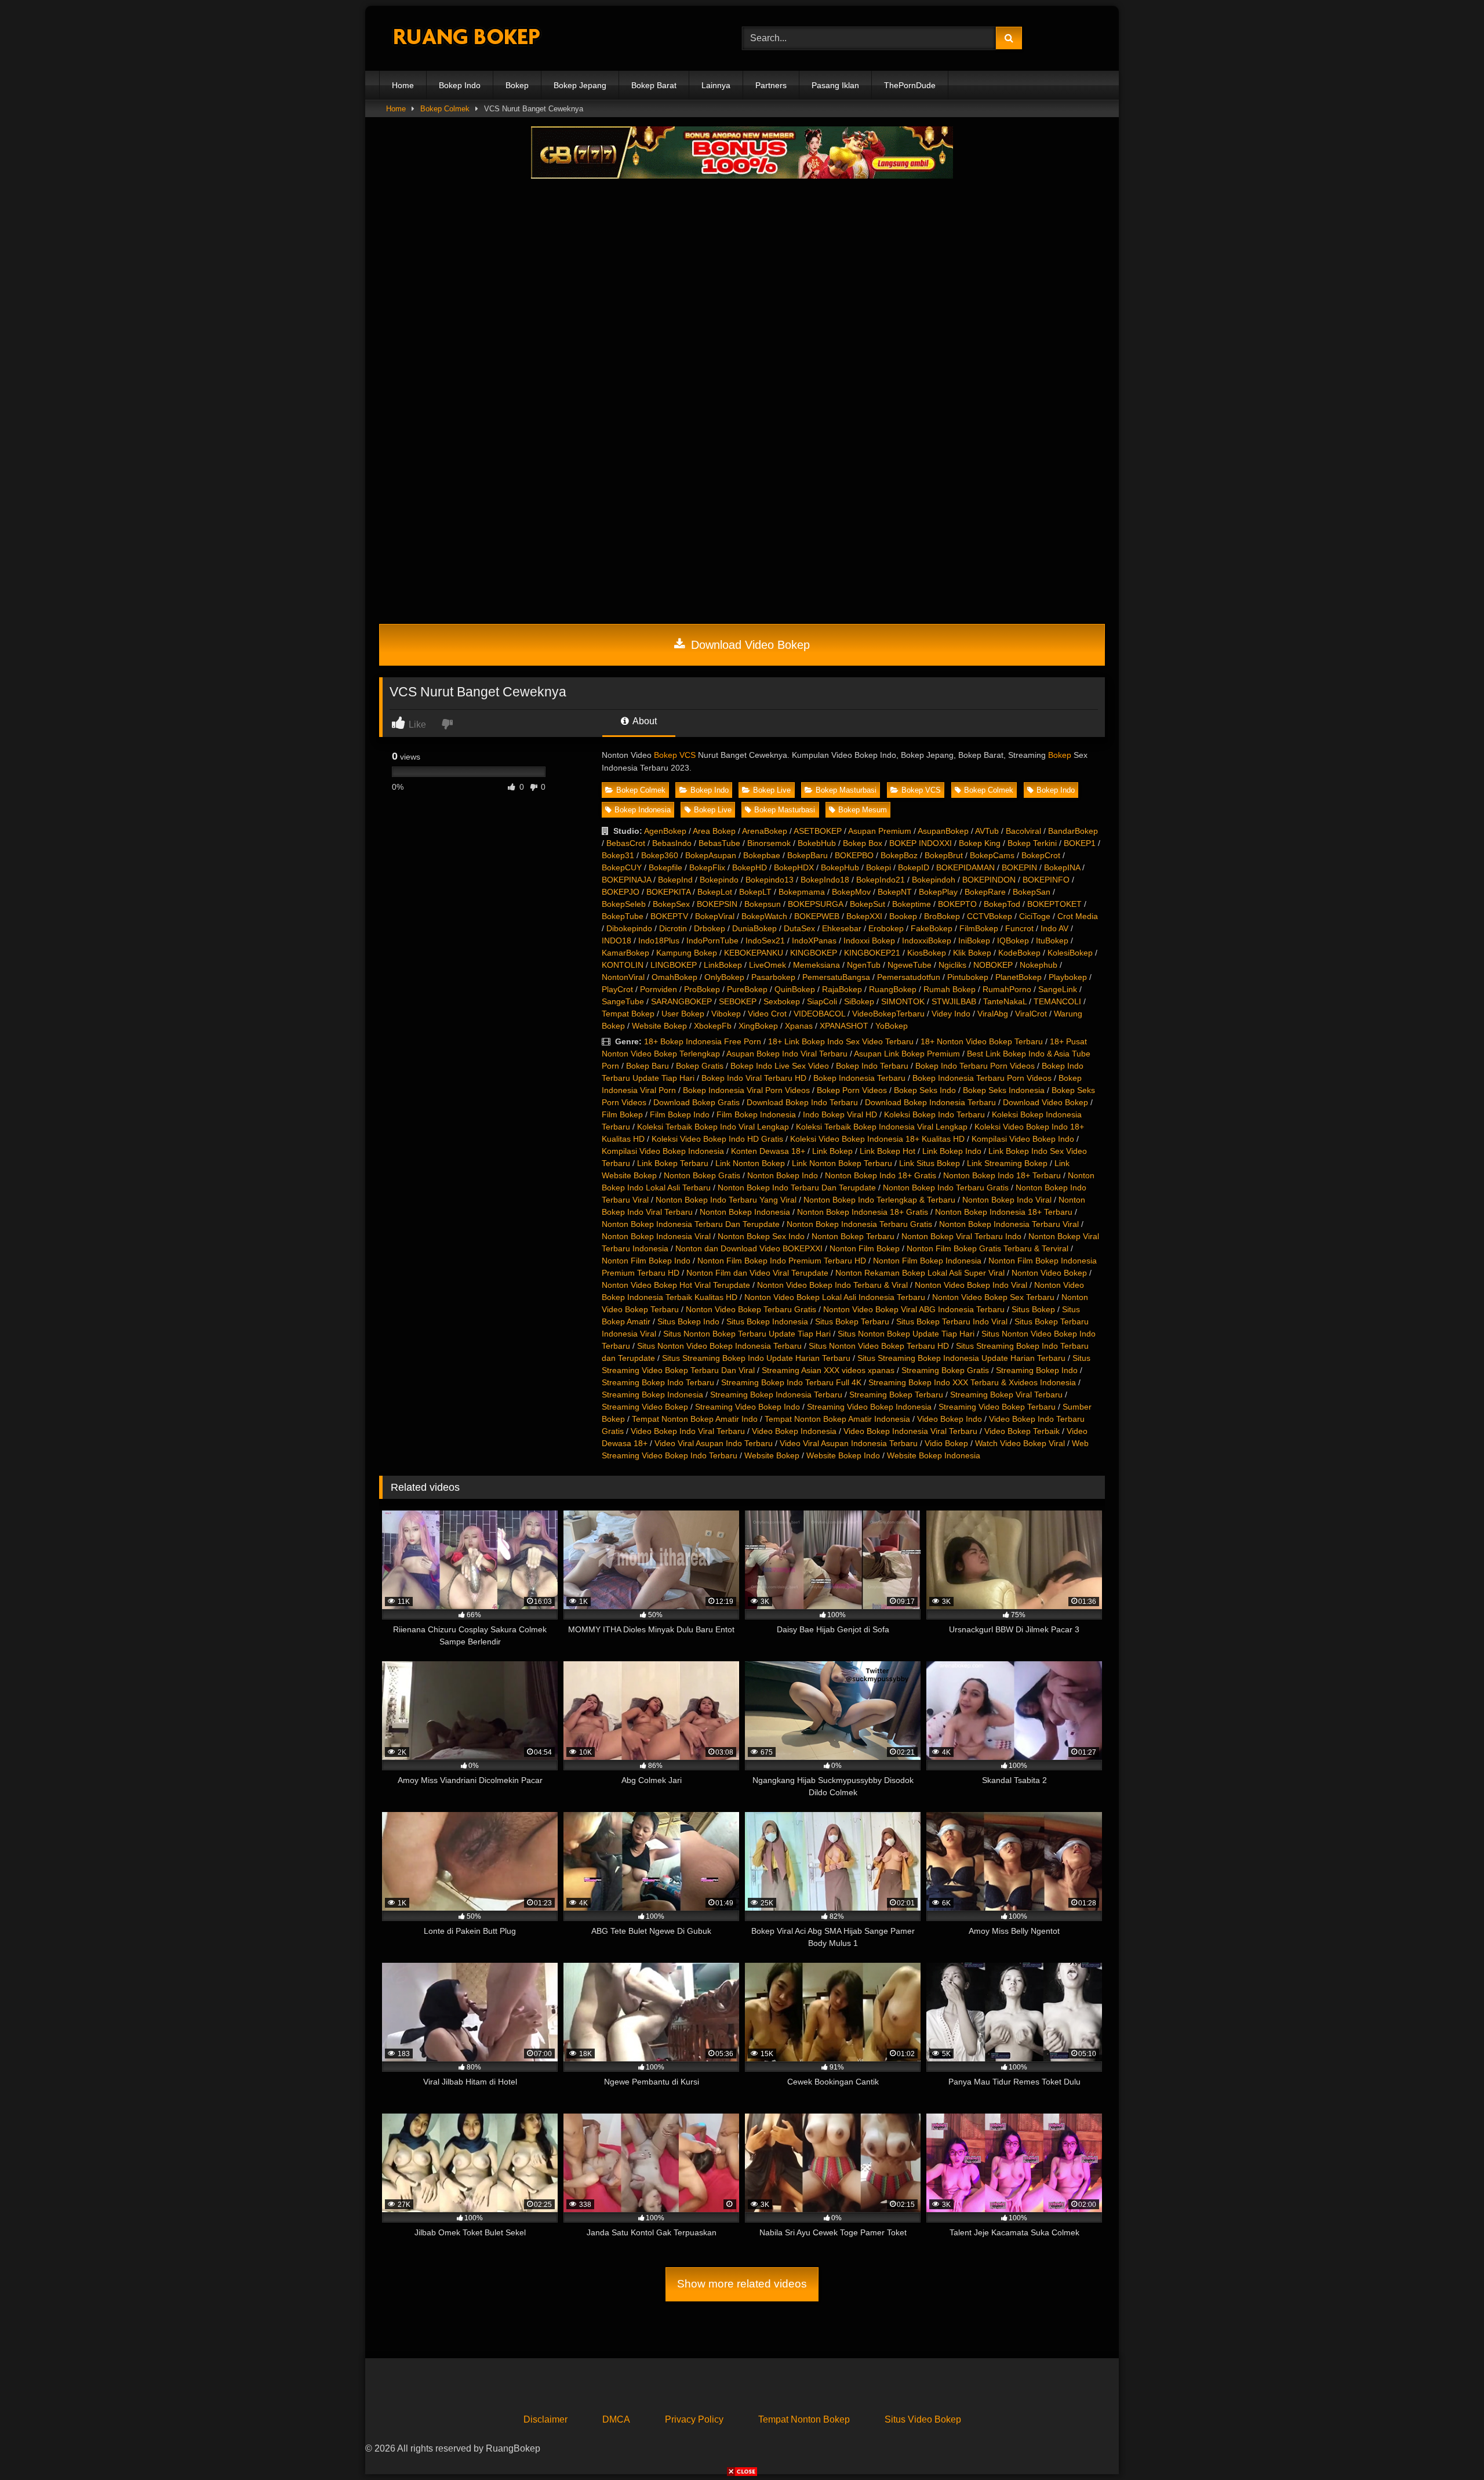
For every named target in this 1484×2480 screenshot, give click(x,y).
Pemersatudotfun (909, 977)
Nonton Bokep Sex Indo (761, 1236)
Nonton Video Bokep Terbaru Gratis (751, 1309)
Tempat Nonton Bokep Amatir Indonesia (837, 1419)
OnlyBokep (724, 977)
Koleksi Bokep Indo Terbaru (934, 1114)
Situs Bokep (1033, 1309)
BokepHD (750, 867)
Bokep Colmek (445, 109)
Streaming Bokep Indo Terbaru (658, 1382)
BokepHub (840, 867)
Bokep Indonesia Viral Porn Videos (746, 1090)
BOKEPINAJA (626, 880)
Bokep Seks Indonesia (1004, 1090)
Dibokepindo (629, 928)
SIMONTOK (903, 1001)
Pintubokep (968, 977)
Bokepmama (802, 892)
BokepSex (671, 904)
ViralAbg (993, 1014)
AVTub (987, 831)
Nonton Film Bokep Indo (646, 1261)
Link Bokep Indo (952, 1151)
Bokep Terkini (1032, 843)
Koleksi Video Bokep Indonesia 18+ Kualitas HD (877, 1139)
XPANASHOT (844, 1026)
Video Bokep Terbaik (1022, 1431)
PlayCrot (617, 989)
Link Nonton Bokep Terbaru (842, 1163)
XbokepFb (713, 1026)
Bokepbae (762, 855)
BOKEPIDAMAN (965, 867)
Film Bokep (622, 1114)
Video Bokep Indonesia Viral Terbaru (910, 1431)
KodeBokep (1019, 953)
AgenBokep (665, 831)
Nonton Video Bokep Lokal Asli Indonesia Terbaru (835, 1297)
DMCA (616, 2419)
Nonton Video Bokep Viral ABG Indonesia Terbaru (914, 1309)
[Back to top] (1448, 2445)
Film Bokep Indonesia (756, 1114)
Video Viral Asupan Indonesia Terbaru (849, 1443)
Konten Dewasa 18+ (768, 1151)
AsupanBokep (943, 831)
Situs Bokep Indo (688, 1321)
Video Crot (767, 1014)
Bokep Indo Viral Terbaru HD (754, 1078)
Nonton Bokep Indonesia (745, 1212)
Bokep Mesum (863, 810)
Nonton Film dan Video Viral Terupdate (757, 1273)
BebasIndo (672, 843)
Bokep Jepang (580, 85)
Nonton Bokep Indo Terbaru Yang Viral (726, 1200)
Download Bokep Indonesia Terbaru (930, 1102)
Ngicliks (952, 965)
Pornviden (659, 989)
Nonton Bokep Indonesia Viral (656, 1236)
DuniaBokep (754, 928)
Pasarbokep (773, 977)
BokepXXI (864, 916)
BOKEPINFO (1046, 880)
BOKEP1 (1080, 843)
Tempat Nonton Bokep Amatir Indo (695, 1419)
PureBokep (747, 989)
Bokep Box (863, 843)
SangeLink (1058, 989)
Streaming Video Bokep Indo (748, 1407)
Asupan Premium (880, 831)
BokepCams (992, 855)
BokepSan (1032, 892)
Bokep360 (660, 855)
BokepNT (895, 892)
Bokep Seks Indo (925, 1090)
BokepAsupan (711, 855)
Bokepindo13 (770, 880)
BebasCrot (626, 843)
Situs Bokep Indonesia (767, 1321)
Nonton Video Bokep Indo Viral (971, 1285)
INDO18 (616, 941)
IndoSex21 (765, 941)
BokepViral (715, 916)
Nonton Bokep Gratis (702, 1175)
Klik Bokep (972, 953)
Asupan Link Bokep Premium (907, 1054)
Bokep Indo (460, 85)
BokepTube (623, 916)
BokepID (914, 867)
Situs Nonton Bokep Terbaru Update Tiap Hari (747, 1334)
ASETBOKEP (818, 831)
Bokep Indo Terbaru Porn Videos (975, 1066)
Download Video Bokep (749, 645)
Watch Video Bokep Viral (1020, 1443)
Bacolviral (1023, 831)
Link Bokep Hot (888, 1151)
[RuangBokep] (466, 39)
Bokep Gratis (700, 1066)
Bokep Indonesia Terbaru (859, 1078)
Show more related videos (742, 2284)
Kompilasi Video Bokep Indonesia (663, 1151)
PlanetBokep (1019, 977)
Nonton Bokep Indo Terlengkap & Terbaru (879, 1200)
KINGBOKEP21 (872, 953)
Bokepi (879, 867)
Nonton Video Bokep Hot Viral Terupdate (676, 1285)
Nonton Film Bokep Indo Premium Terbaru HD (782, 1261)
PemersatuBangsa (836, 977)
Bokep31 (618, 855)
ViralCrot (1031, 1014)
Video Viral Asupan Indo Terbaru (714, 1443)
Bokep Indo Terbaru (872, 1066)
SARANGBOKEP (681, 1001)
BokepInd (675, 880)
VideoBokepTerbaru (888, 1014)
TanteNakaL (1005, 1001)
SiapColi (822, 1001)
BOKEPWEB (817, 916)
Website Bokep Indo (843, 1455)
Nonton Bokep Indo (783, 1175)
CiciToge (1035, 916)
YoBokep (892, 1026)
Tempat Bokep (628, 1014)
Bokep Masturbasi (846, 790)
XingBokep (758, 1026)
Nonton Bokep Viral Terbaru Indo (961, 1236)
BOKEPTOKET (1054, 904)
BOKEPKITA (668, 892)
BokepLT (755, 892)
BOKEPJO (621, 892)
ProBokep (702, 989)
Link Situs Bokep (930, 1163)
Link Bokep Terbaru (673, 1163)
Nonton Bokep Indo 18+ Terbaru (1002, 1175)
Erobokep (886, 928)
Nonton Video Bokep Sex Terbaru (993, 1297)
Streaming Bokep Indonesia (652, 1395)
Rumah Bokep (950, 989)
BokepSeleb (624, 904)
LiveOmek (768, 965)
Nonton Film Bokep (865, 1248)
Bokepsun (763, 904)
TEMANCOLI (1057, 1001)
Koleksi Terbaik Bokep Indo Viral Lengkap (713, 1127)
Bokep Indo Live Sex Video (780, 1066)
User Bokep (683, 1014)
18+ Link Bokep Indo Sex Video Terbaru (841, 1041)
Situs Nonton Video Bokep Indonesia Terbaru (719, 1346)
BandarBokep (1073, 831)
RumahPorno (1007, 989)
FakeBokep (932, 928)
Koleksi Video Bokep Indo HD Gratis (717, 1139)
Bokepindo (719, 880)
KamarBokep (625, 953)
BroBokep (942, 916)
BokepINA (1062, 867)
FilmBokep (979, 928)
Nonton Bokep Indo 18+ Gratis (881, 1175)
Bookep (903, 916)
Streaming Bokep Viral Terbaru (1006, 1395)
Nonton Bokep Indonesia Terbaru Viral (1009, 1224)
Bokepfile (665, 867)
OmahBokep (674, 977)
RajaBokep (842, 989)
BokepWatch (764, 916)
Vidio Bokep (946, 1443)
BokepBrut (944, 855)
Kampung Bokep (687, 953)
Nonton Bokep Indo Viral (1007, 1200)
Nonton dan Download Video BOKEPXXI (749, 1248)
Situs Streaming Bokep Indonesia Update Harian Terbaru (961, 1358)
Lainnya (716, 85)
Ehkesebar (842, 928)
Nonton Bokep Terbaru (853, 1236)
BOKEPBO (854, 855)
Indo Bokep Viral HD (840, 1114)
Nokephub (1039, 965)
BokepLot (715, 892)
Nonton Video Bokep (1049, 1273)
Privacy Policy (694, 2419)
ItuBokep (1052, 941)
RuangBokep (893, 989)
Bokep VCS (675, 755)
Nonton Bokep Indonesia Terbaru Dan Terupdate (691, 1224)
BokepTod (1002, 904)
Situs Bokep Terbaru (852, 1321)
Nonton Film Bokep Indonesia (927, 1261)
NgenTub (864, 965)
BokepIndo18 (825, 880)
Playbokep (1068, 977)
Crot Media (1078, 916)
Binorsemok (769, 843)
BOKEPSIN (717, 904)
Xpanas (799, 1026)
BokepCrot (1041, 855)
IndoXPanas (814, 941)
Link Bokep (832, 1151)
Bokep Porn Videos (852, 1090)
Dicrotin (673, 928)
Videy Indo (951, 1014)
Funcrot (1019, 928)
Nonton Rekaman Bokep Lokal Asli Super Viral (920, 1273)
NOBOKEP (993, 965)
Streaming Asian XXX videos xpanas (828, 1370)
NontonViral (623, 977)
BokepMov (851, 892)
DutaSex (799, 928)
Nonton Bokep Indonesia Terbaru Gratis (859, 1224)
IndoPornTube (712, 941)
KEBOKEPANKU (754, 953)
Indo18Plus (659, 941)
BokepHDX (794, 867)
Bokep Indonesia (643, 810)
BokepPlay (938, 892)
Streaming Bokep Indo (1037, 1370)
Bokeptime (912, 904)
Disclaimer (545, 2419)
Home (403, 85)
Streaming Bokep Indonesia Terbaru (776, 1395)
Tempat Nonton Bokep (804, 2419)
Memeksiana (816, 965)
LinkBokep (723, 965)
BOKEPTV (669, 916)
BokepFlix (707, 867)
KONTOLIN (623, 965)
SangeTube (623, 1001)
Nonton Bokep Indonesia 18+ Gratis (863, 1212)
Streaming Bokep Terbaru (896, 1395)
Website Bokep (659, 1026)
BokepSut (868, 904)
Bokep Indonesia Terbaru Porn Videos (982, 1078)
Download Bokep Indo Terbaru (802, 1102)
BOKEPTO (957, 904)
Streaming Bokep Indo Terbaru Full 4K (791, 1382)
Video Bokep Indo (950, 1419)
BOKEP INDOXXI (921, 843)
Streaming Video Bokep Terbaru (997, 1407)
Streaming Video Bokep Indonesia (869, 1407)
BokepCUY (622, 867)
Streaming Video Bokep (645, 1407)
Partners (771, 85)
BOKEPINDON (989, 880)
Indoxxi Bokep (869, 941)
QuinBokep (795, 989)
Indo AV (1054, 928)
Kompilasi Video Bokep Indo (1023, 1139)
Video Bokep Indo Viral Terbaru (688, 1431)
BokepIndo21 (881, 880)
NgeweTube (910, 965)
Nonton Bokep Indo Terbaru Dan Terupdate (797, 1188)
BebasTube (719, 843)
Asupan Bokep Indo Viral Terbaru (787, 1054)
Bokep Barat (654, 85)
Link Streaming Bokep (1007, 1163)
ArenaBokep (765, 831)
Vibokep (726, 1014)
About (644, 721)
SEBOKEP (738, 1001)
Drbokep (710, 928)
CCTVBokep (990, 916)
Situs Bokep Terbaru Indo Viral (952, 1321)
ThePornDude (910, 85)
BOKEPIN (1019, 867)
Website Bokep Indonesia (934, 1455)
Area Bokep (714, 831)
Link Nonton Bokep (750, 1163)
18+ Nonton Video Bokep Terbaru (982, 1041)
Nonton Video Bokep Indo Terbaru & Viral (832, 1285)
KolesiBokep (1070, 953)
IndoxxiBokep (927, 941)
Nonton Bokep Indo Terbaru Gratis (946, 1188)
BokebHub (817, 843)
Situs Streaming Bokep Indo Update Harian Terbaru (756, 1358)
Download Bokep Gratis (696, 1102)
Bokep (517, 85)
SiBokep (859, 1001)
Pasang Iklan (835, 85)
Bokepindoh (934, 880)
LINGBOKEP (674, 965)
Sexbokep (782, 1001)
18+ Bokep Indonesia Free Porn (703, 1041)
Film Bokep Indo (680, 1114)
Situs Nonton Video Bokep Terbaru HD (879, 1346)
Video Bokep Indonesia (794, 1431)
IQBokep (1013, 941)
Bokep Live (772, 790)
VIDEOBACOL (819, 1014)
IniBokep (974, 941)
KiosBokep (927, 953)
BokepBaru (808, 855)
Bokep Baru (648, 1066)
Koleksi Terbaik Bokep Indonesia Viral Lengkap (882, 1127)
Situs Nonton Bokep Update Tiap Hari (906, 1334)
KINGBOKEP (814, 953)
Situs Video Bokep (923, 2419)
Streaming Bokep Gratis (945, 1370)
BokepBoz (899, 855)
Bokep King (980, 843)
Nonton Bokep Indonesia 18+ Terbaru (1004, 1212)
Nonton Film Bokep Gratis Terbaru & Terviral (987, 1248)
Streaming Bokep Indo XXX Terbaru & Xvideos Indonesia (972, 1382)
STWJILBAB (954, 1001)
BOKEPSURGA (815, 904)
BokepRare (985, 892)
